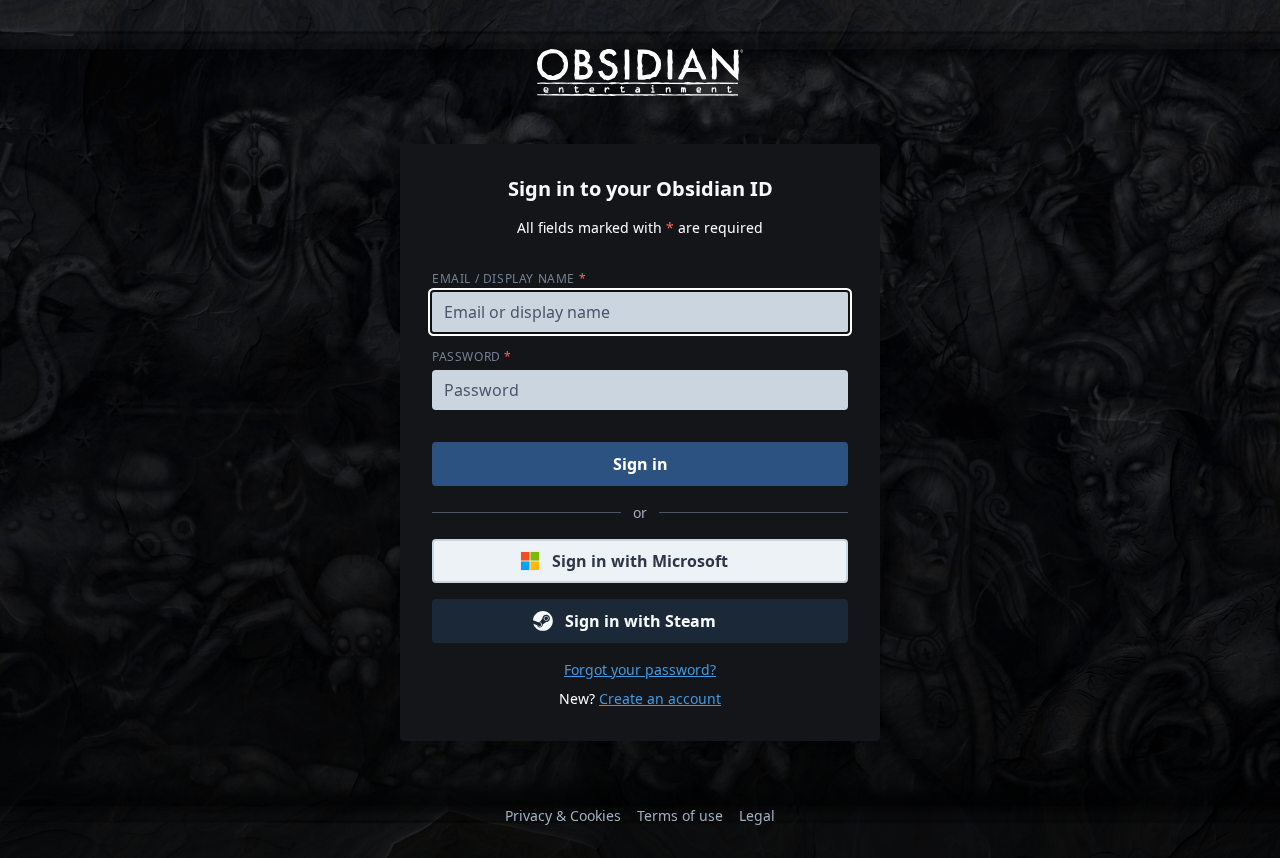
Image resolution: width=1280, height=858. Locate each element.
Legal (757, 815)
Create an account (660, 698)
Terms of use (680, 815)
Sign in (640, 464)
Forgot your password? (640, 669)
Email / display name (509, 278)
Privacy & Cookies (563, 815)
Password (472, 356)
